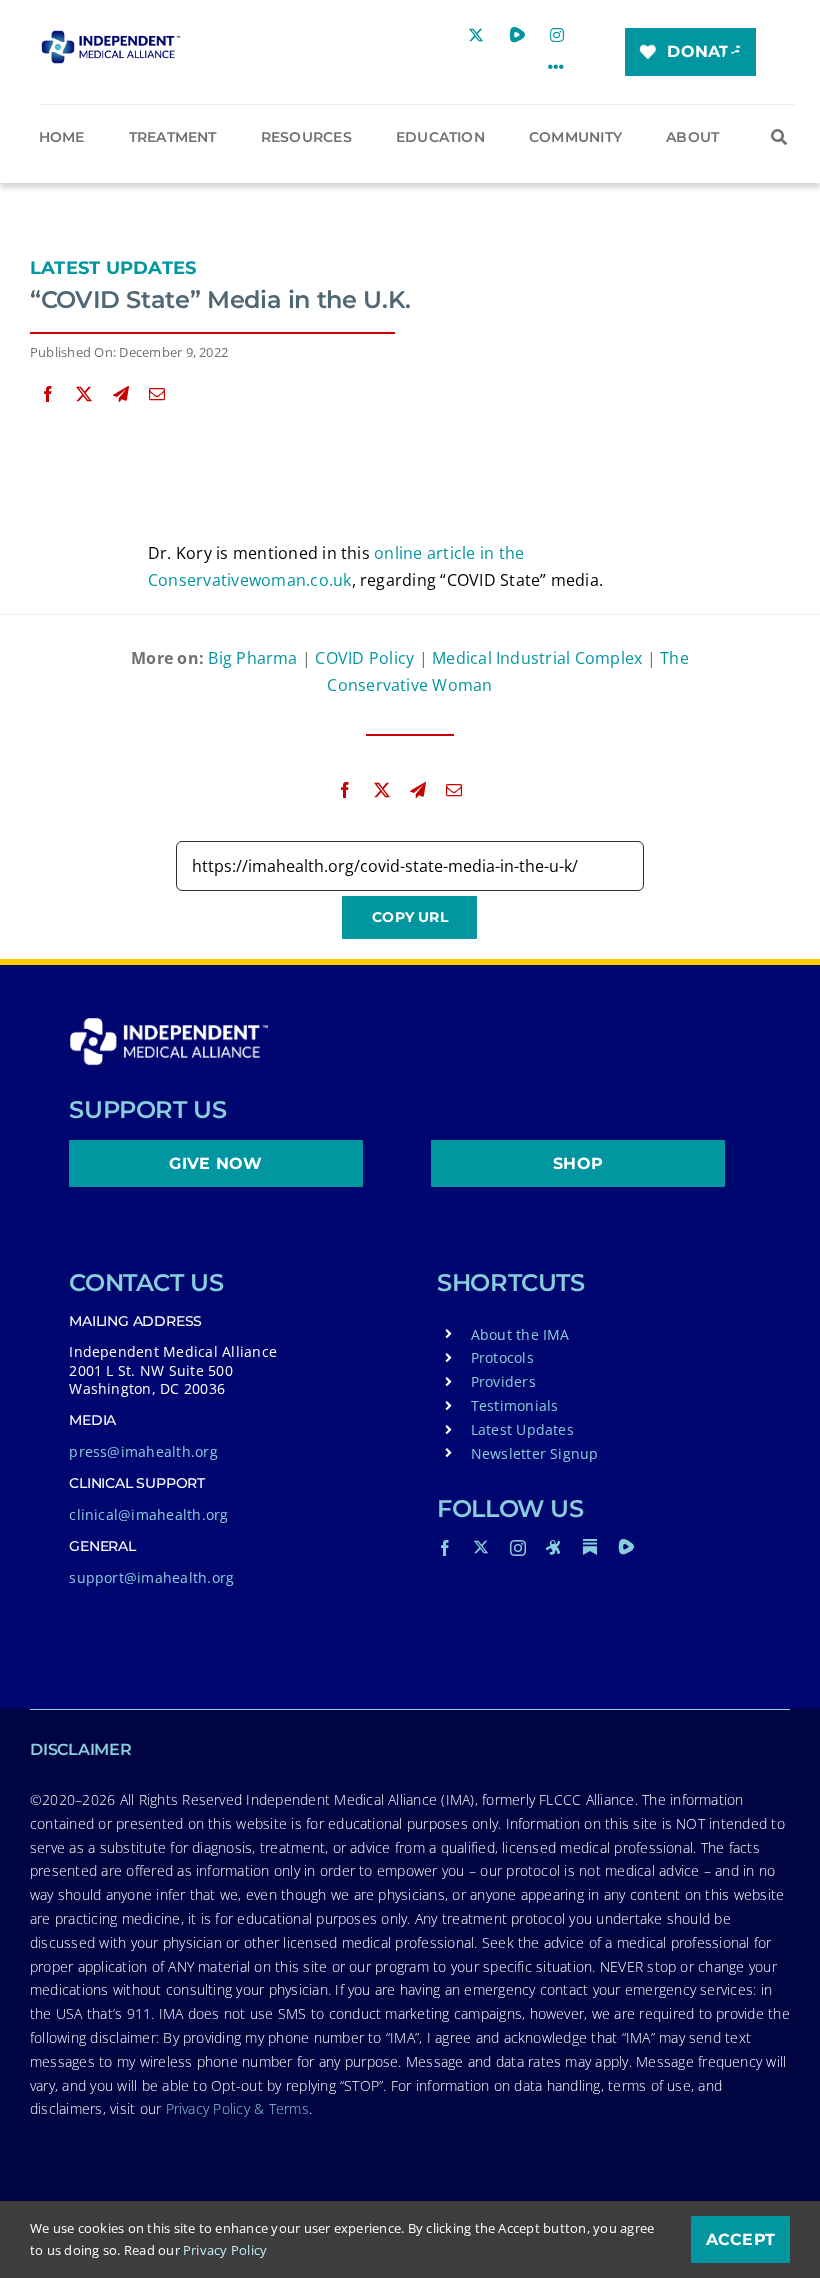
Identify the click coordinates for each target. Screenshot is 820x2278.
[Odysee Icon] (554, 1547)
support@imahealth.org (151, 1577)
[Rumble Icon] (626, 1547)
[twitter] (481, 1547)
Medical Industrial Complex (537, 658)
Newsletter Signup (535, 1453)
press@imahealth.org (143, 1451)
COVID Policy (364, 658)
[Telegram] (121, 394)
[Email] (157, 394)
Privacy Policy (225, 2250)
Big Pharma (252, 658)
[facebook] (445, 1548)
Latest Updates (113, 268)
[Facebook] (48, 394)
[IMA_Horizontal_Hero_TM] (111, 38)
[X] (84, 394)
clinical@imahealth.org (148, 1514)
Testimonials (515, 1405)
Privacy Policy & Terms (237, 2108)
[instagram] (518, 1548)
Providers (503, 1381)
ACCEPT (740, 2239)
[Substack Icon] (590, 1547)
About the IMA (520, 1334)
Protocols (502, 1357)
